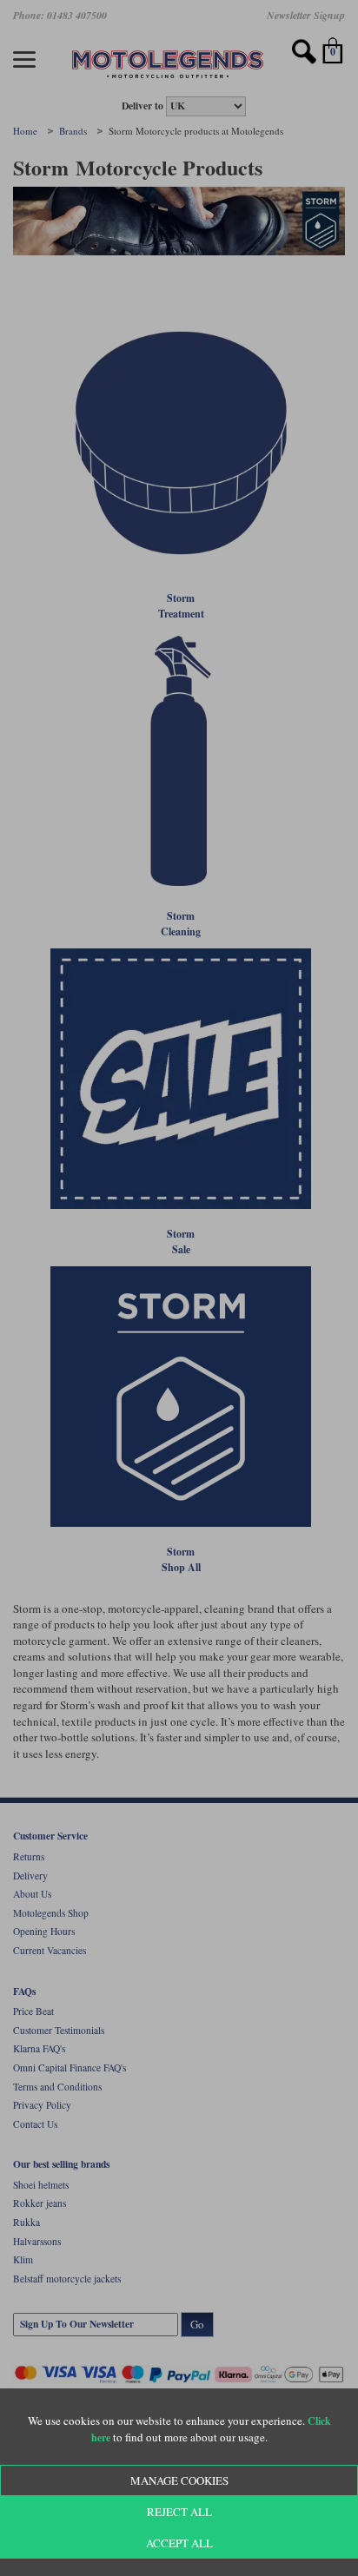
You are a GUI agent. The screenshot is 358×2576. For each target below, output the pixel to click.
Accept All (179, 2543)
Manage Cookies (179, 2480)
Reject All (179, 2512)
